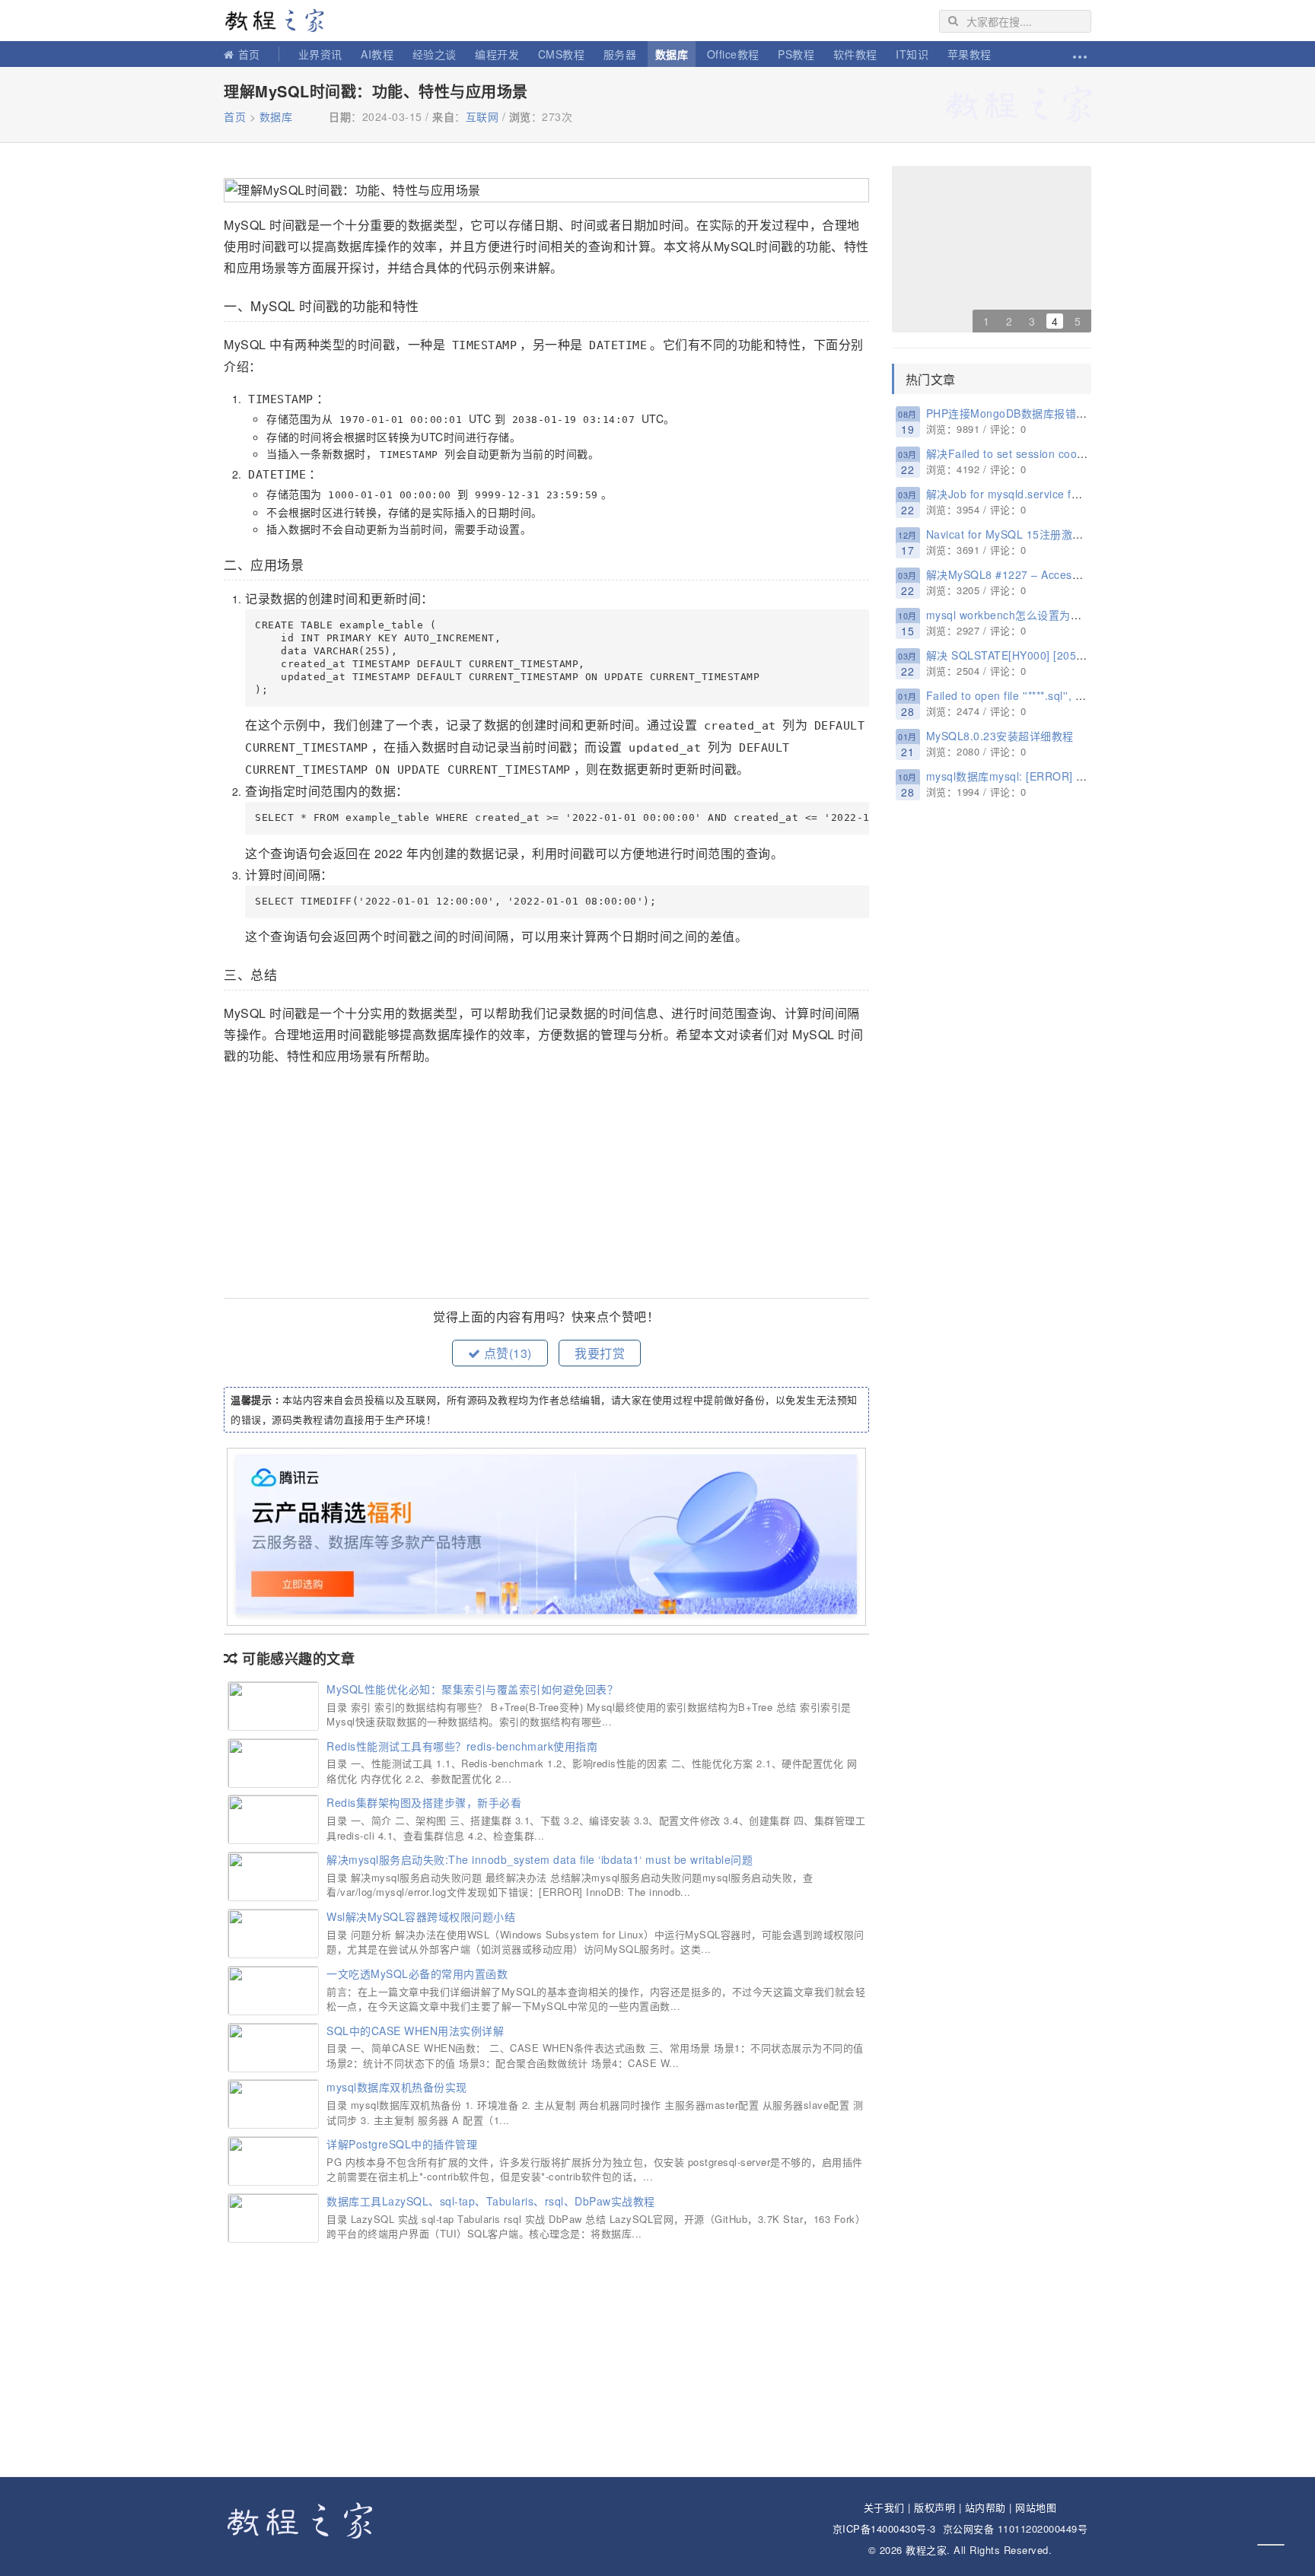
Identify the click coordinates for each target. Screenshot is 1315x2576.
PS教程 (796, 54)
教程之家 (281, 21)
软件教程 (855, 54)
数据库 (672, 54)
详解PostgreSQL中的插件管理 (402, 2144)
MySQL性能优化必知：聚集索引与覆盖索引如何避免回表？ (472, 1689)
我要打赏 (600, 1353)
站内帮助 (985, 2507)
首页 (249, 54)
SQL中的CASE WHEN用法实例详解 (415, 2031)
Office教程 (733, 54)
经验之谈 (435, 54)
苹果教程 (970, 54)
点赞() (506, 1353)
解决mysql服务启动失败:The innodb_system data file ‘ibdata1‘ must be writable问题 (540, 1859)
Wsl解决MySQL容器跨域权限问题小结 (421, 1916)
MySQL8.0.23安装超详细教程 (1000, 736)
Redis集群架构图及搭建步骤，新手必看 (424, 1802)
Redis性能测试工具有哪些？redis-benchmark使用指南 (462, 1746)
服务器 (620, 54)
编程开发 (497, 54)
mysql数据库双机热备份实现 (397, 2087)
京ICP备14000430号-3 (884, 2528)
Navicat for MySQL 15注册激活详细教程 (1027, 534)
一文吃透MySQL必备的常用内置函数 (417, 1973)
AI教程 (377, 54)
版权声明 (935, 2507)
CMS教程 (562, 54)
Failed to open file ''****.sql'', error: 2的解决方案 (1048, 695)
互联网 (482, 116)
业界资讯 (320, 54)
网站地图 (1036, 2507)
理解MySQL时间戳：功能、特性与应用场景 (376, 91)
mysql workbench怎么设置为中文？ (1015, 615)
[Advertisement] (546, 1184)
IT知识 (912, 54)
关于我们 (884, 2507)
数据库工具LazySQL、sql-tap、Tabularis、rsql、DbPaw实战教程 (491, 2201)
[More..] (1078, 54)
